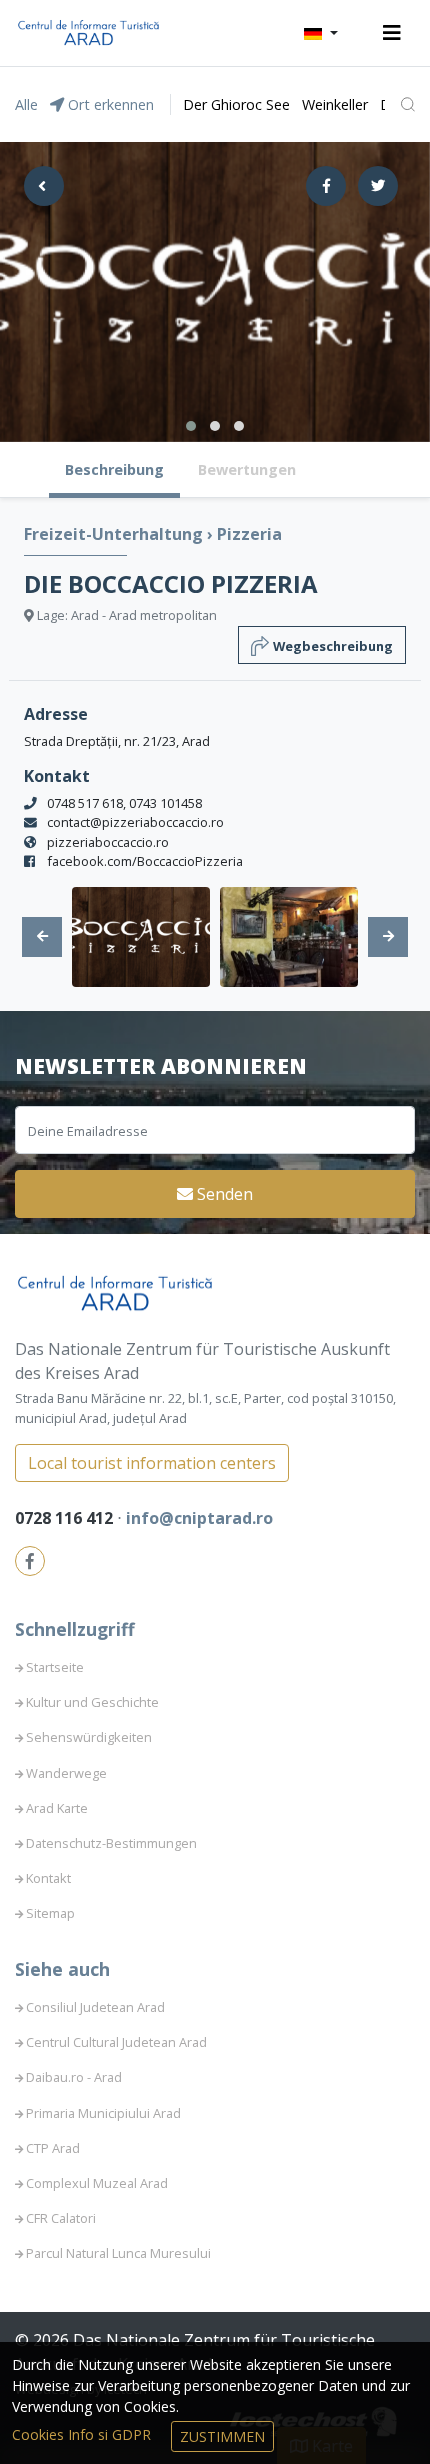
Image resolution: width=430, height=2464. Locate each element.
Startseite (55, 1667)
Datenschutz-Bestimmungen (111, 1843)
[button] (321, 33)
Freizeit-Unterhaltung (115, 534)
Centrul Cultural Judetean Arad (116, 2042)
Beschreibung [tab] (114, 469)
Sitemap (50, 1913)
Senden (223, 1194)
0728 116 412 (66, 1518)
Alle (26, 104)
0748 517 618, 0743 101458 (124, 803)
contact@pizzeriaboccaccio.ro (135, 822)
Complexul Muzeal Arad (97, 2183)
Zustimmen (222, 2436)
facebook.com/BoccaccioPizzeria (145, 861)
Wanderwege (66, 1773)
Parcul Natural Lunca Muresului (118, 2253)
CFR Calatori (61, 2218)
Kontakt (48, 1878)
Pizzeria (249, 534)
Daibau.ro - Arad (74, 2077)
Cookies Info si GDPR (83, 2434)
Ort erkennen (109, 104)
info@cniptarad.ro (199, 1518)
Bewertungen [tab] (247, 469)
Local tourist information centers (152, 1463)
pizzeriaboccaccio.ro (108, 842)
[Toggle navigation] (392, 33)
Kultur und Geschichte (92, 1702)
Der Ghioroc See (236, 104)
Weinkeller (335, 104)
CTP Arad (53, 2148)
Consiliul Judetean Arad (95, 2007)
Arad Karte (57, 1808)
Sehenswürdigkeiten (89, 1737)
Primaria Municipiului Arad (103, 2113)
